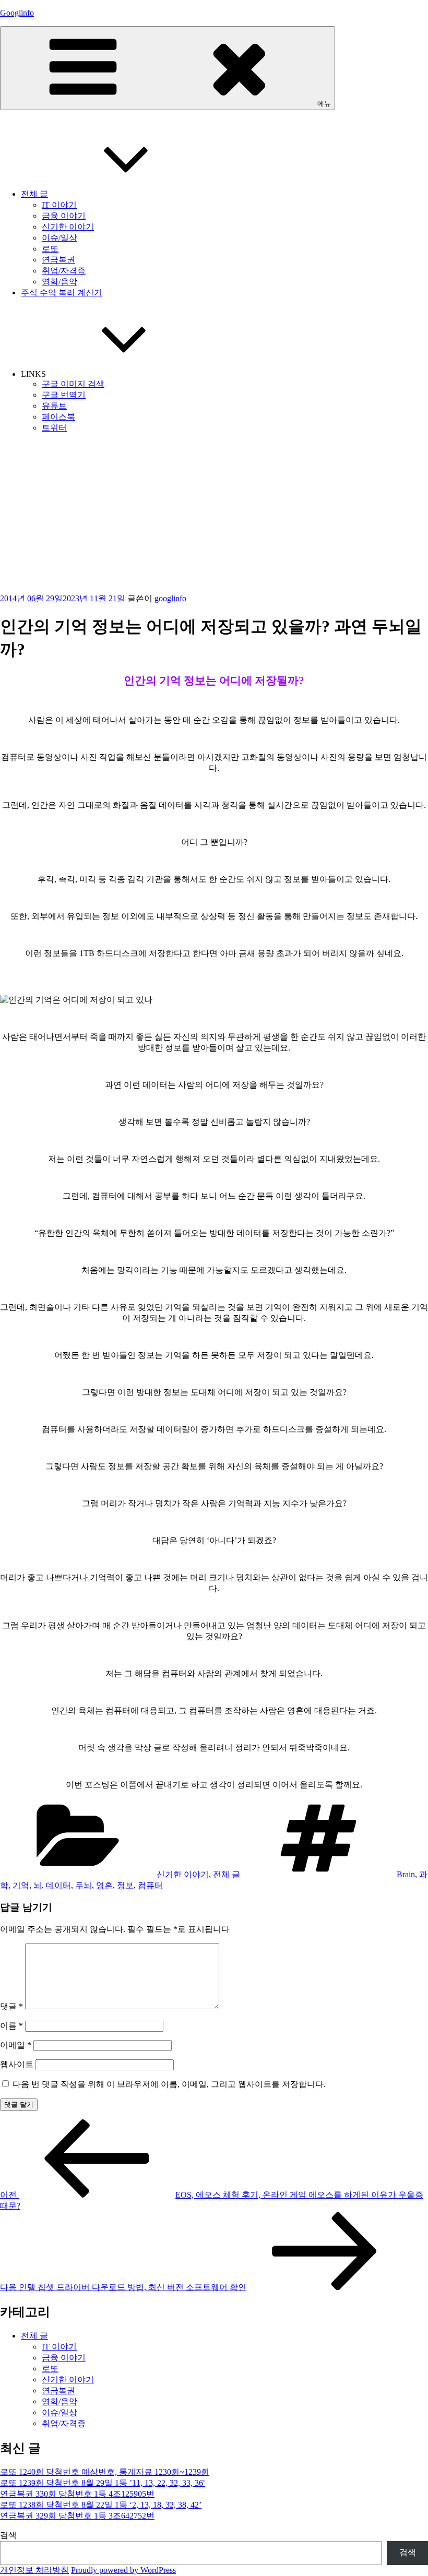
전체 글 (34, 194)
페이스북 (58, 417)
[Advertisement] (214, 515)
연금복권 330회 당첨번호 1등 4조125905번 (77, 2494)
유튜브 (54, 406)
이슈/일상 (60, 238)
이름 (11, 2026)
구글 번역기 (64, 395)
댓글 (11, 2006)
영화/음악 (60, 282)
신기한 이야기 (68, 227)
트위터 (54, 428)
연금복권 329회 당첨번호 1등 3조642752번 (77, 2516)
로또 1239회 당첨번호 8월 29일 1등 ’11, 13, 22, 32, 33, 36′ (103, 2483)
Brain (406, 1874)
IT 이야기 (59, 205)
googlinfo (170, 598)
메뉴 (324, 104)
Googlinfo (17, 13)
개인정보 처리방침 (34, 2570)
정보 (125, 1885)
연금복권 (58, 260)
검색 (8, 2535)
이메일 (16, 2045)
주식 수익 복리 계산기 (62, 293)
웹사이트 (17, 2064)
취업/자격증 (64, 271)
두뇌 (84, 1885)
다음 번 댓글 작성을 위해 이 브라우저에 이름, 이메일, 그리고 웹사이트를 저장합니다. (169, 2084)
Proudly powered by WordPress (123, 2570)
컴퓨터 (150, 1885)
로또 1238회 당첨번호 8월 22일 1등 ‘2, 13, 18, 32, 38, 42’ (101, 2505)
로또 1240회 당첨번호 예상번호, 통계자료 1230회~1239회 (105, 2472)
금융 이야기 (64, 216)
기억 (21, 1885)
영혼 (104, 1885)
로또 (50, 249)
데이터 (58, 1885)
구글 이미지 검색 (73, 384)
